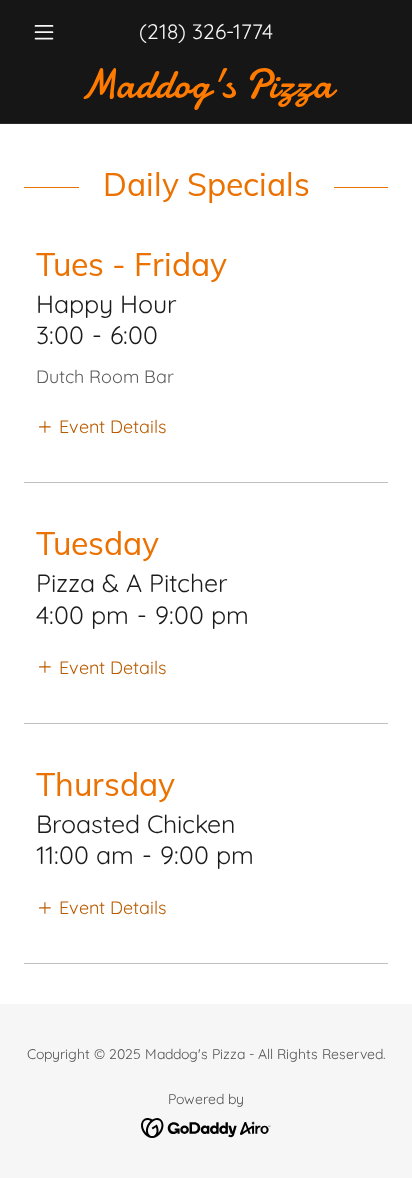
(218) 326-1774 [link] (206, 31)
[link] (206, 85)
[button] (51, 32)
